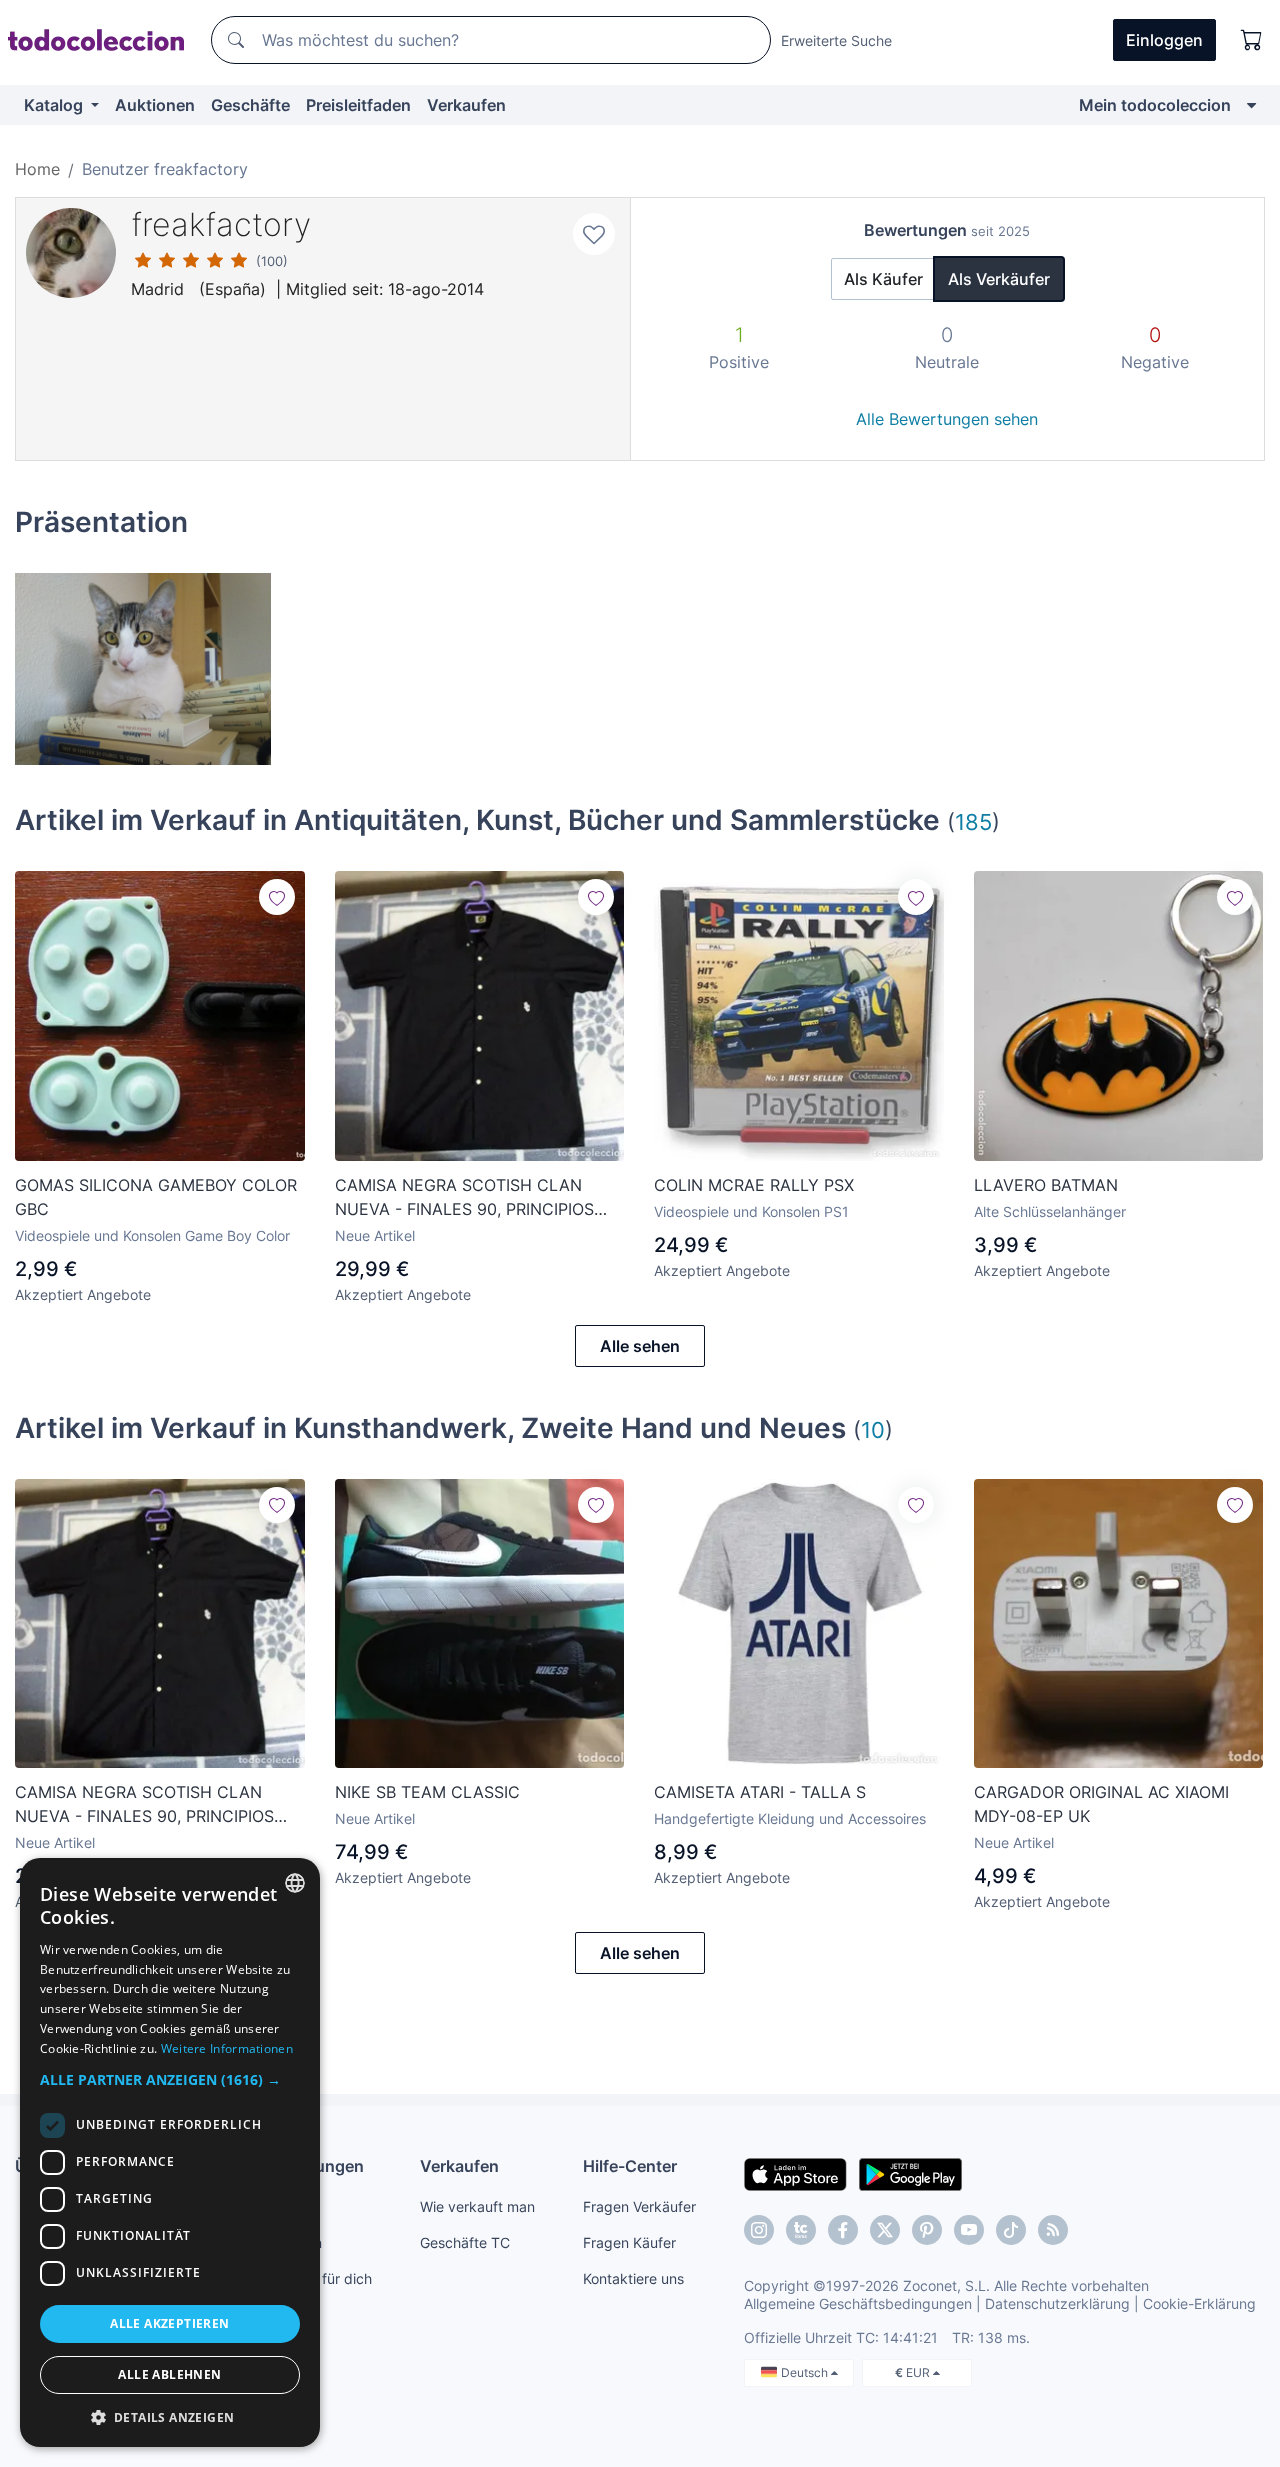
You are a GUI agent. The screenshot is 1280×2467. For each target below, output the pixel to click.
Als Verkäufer (999, 279)
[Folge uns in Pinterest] (927, 2230)
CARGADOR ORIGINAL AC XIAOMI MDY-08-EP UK (1101, 1804)
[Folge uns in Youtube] (969, 2230)
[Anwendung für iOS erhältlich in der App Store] (795, 2173)
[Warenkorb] (1252, 40)
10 (873, 1429)
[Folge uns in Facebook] (843, 2230)
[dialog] (170, 2152)
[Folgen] (277, 897)
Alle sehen (640, 1346)
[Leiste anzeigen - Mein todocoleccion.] (1251, 105)
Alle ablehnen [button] (169, 2374)
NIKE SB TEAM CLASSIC (427, 1792)
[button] (170, 2079)
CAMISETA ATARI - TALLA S (760, 1792)
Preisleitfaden (358, 105)
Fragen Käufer (629, 2242)
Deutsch (806, 2372)
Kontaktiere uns (633, 2278)
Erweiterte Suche (836, 40)
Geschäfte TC (465, 2242)
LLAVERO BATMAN (1046, 1185)
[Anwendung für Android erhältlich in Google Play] (910, 2173)
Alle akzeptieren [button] (169, 2323)
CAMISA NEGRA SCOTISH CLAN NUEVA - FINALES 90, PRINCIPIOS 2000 (464, 1198)
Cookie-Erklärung (1199, 2303)
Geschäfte (250, 105)
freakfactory (221, 224)
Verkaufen (466, 105)
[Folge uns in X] (885, 2230)
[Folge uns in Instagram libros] (801, 2230)
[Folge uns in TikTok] (1011, 2230)
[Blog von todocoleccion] (1053, 2230)
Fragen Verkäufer (639, 2206)
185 (973, 821)
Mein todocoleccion (1155, 105)
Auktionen (155, 105)
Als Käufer (883, 279)
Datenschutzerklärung (1057, 2303)
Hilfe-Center (630, 2166)
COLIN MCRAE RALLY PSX (754, 1185)
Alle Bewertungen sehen (947, 419)
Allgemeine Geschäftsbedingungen (858, 2303)
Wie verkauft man (477, 2206)
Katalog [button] (55, 105)
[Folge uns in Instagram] (759, 2230)
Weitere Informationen (227, 2048)
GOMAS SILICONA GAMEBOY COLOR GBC (156, 1197)
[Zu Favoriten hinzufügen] (594, 234)
